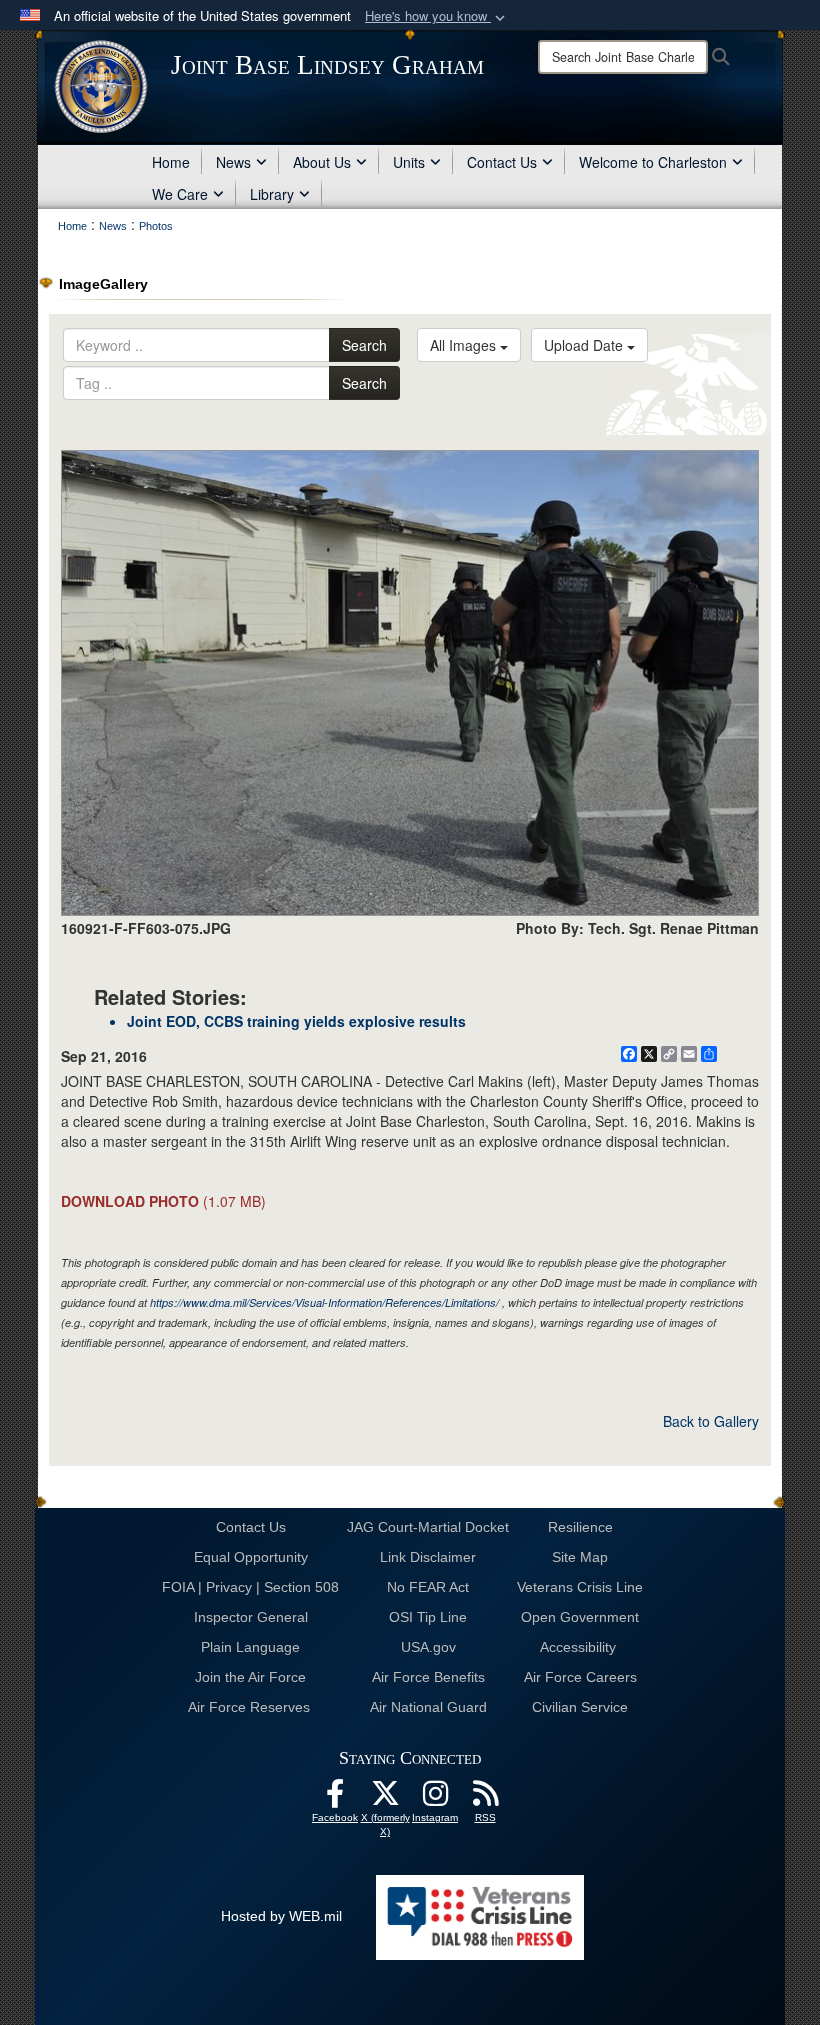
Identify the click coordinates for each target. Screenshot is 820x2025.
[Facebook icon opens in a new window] (335, 1799)
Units (409, 162)
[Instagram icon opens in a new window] (435, 1799)
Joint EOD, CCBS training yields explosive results (296, 1021)
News (233, 162)
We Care (180, 194)
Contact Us (502, 162)
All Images (465, 345)
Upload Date (585, 345)
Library (272, 194)
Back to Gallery (711, 1421)
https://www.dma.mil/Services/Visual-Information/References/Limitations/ (324, 1302)
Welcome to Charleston (653, 162)
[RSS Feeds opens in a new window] (485, 1799)
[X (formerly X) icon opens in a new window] (385, 1799)
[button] (437, 16)
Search (364, 345)
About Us (322, 162)
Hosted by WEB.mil (281, 1916)
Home (171, 162)
